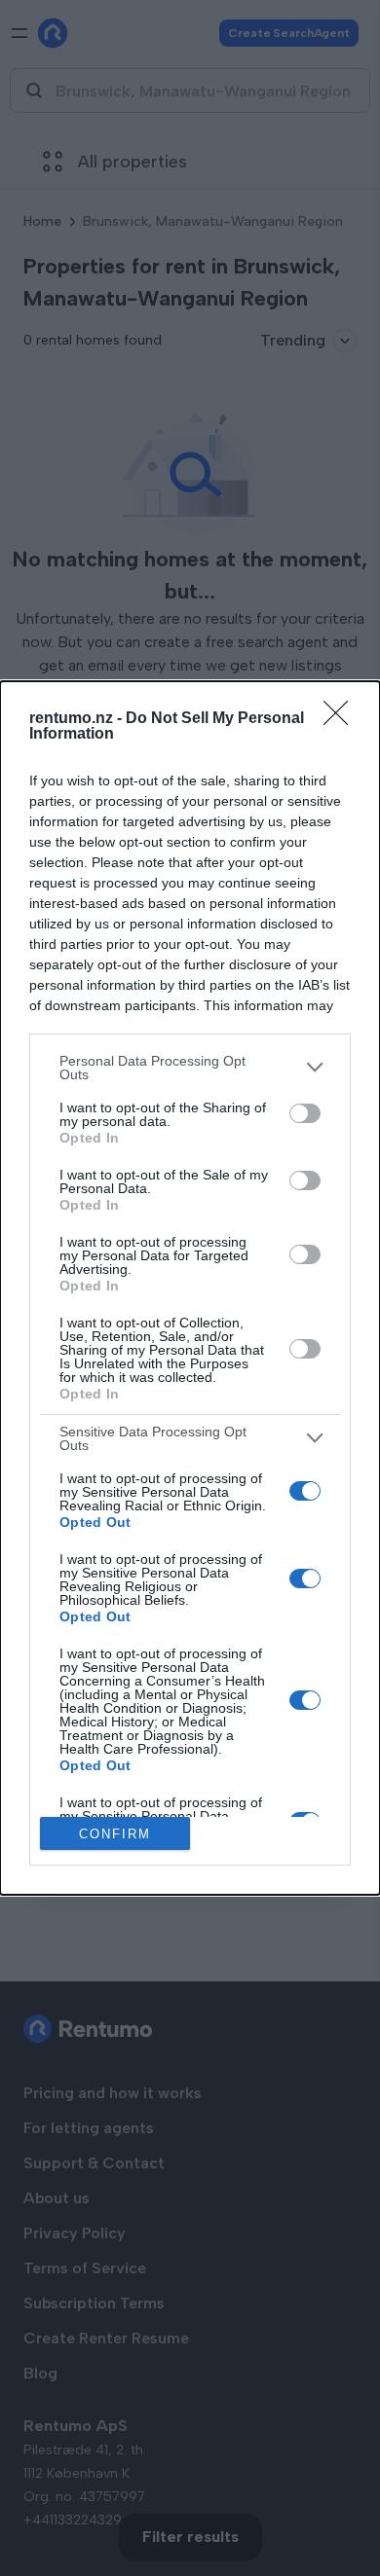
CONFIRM (115, 1834)
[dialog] (190, 1288)
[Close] (342, 719)
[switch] (305, 1113)
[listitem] (190, 1068)
